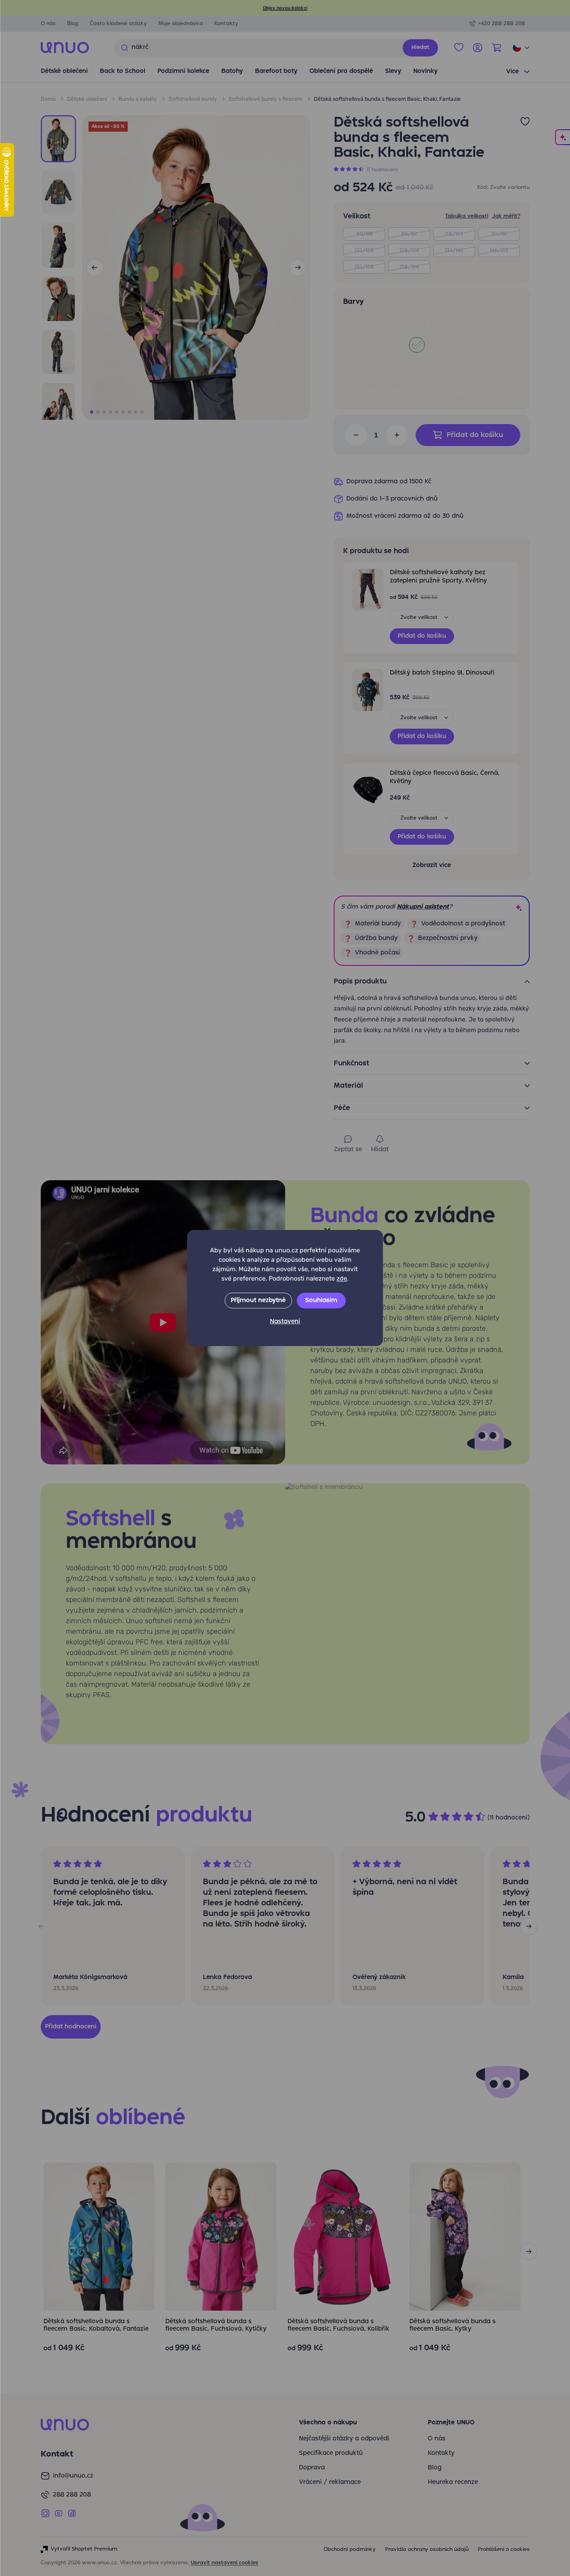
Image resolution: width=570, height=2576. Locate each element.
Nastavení (285, 1322)
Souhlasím (321, 1301)
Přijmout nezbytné (258, 1301)
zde (342, 1278)
